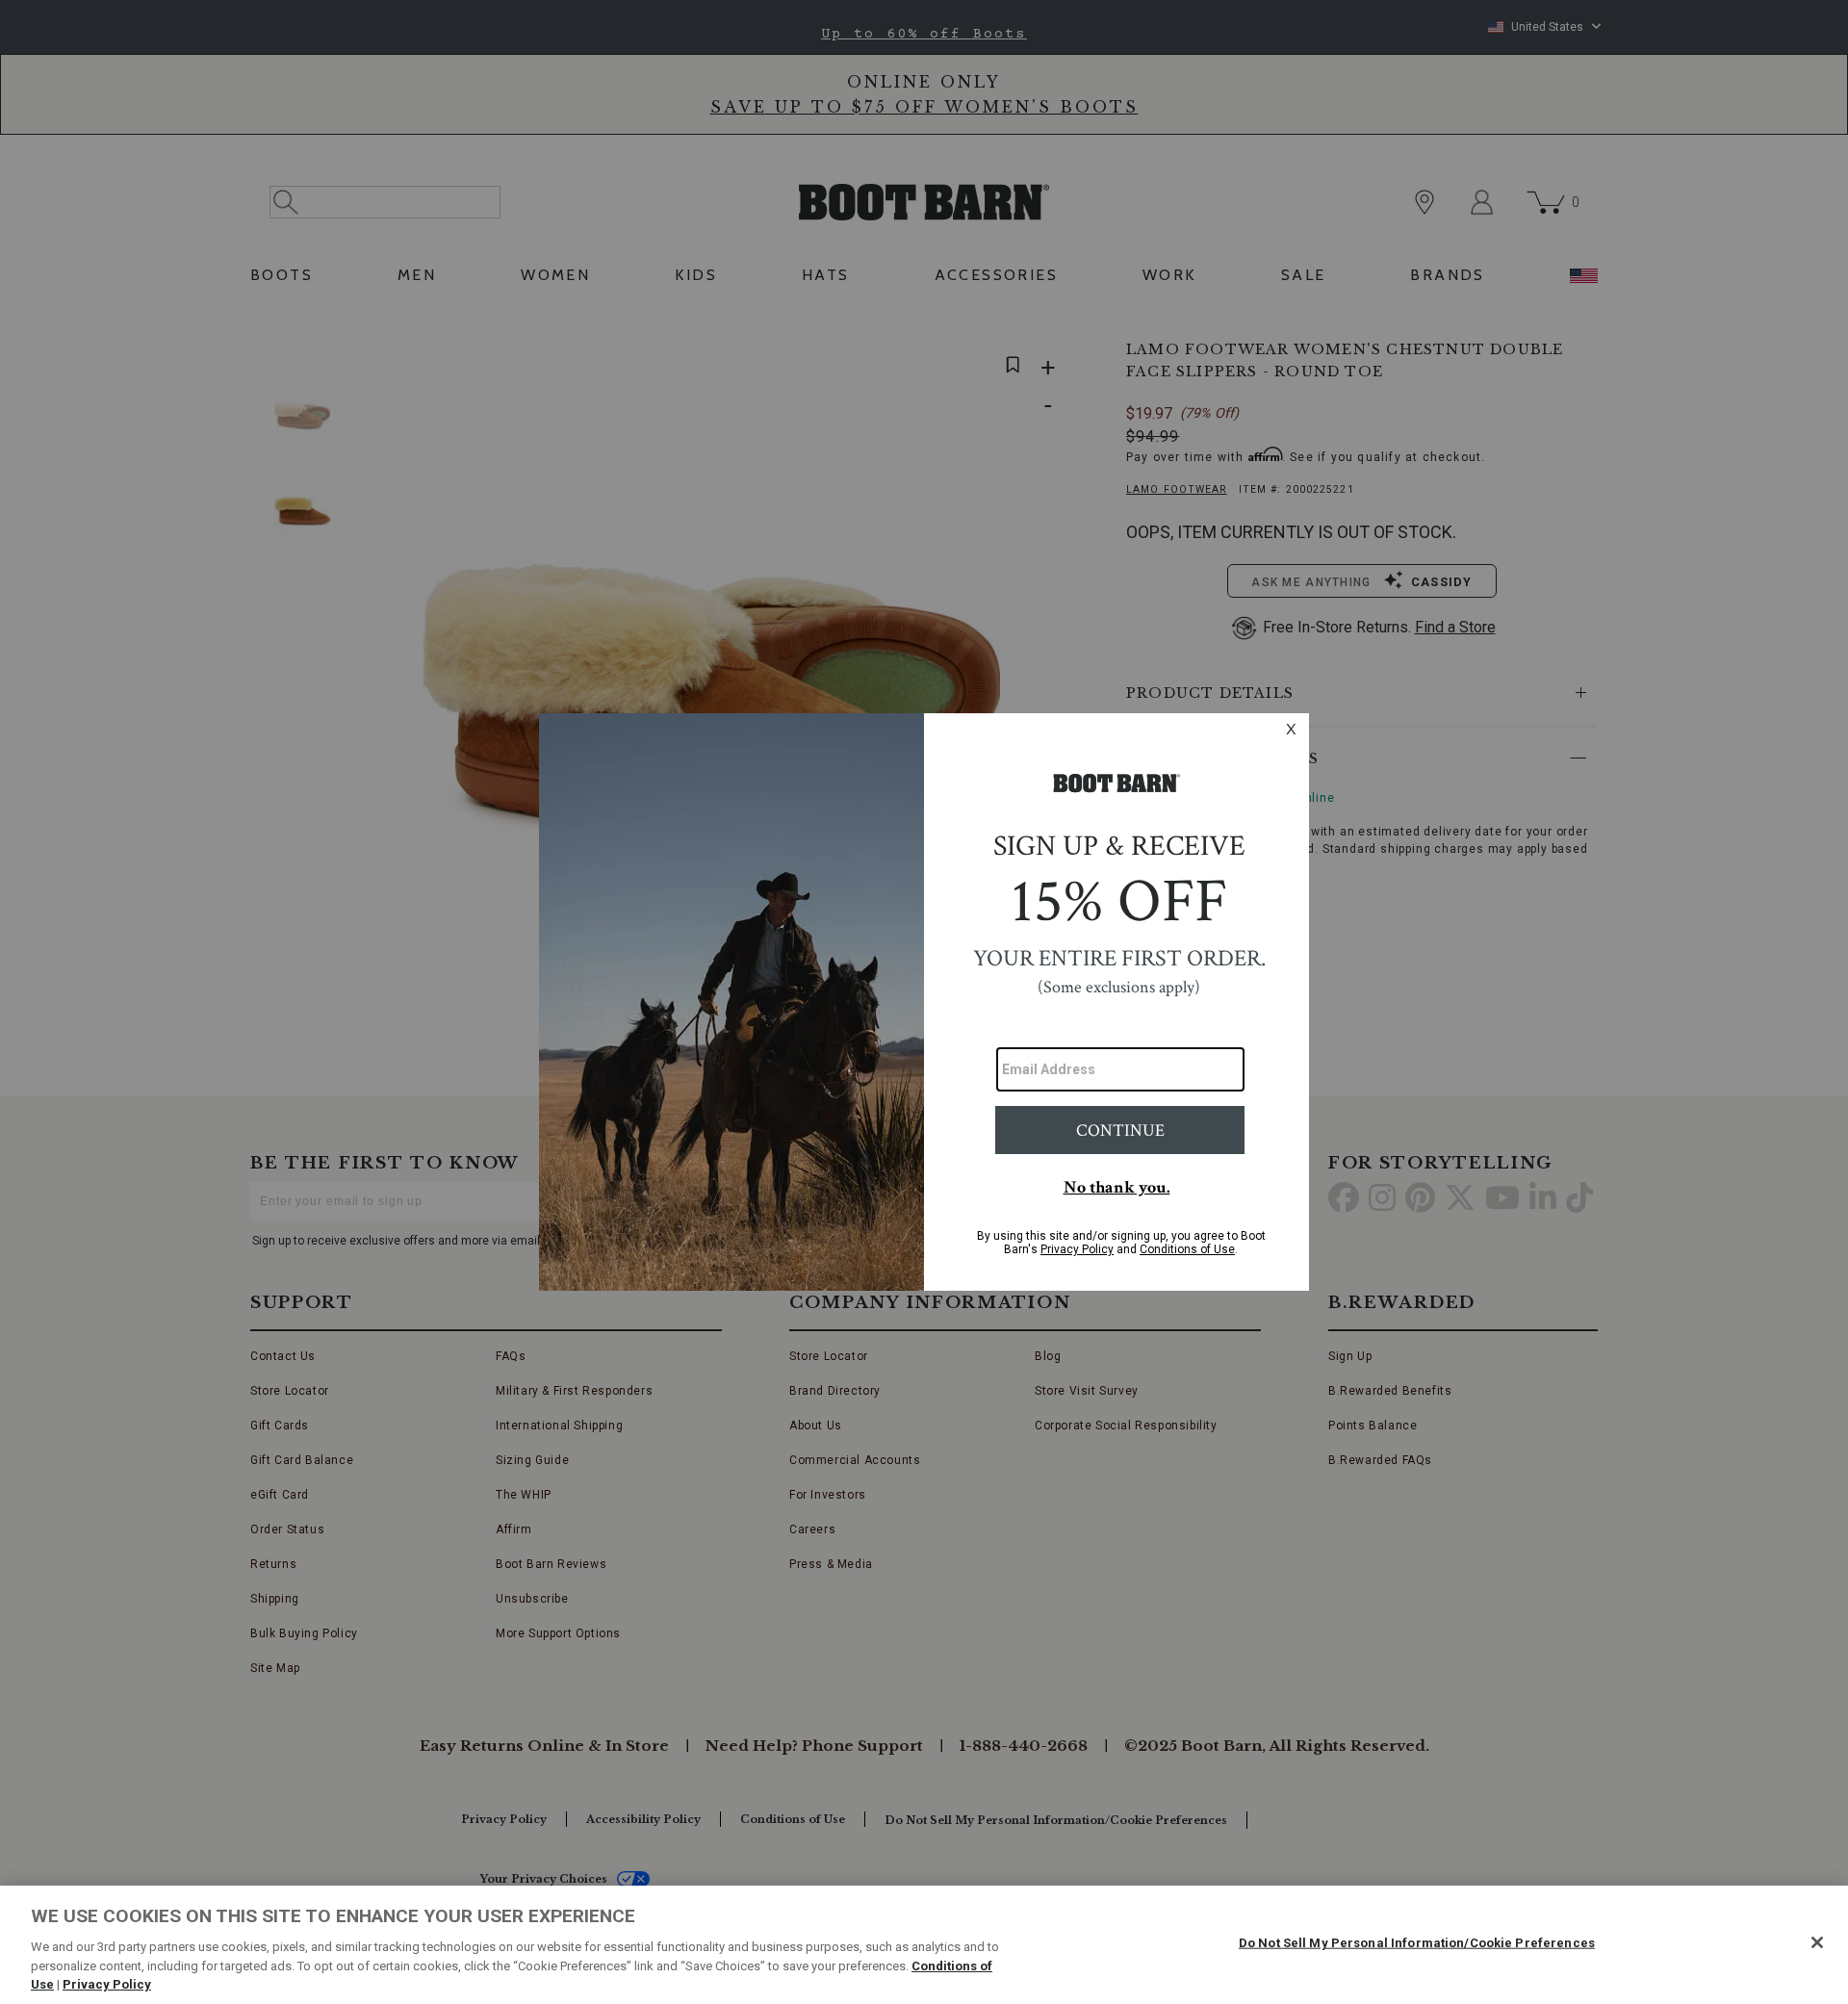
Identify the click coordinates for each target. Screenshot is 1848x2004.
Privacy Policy (107, 1984)
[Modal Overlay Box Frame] (924, 1002)
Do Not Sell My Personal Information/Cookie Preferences (1417, 1943)
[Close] (1817, 1942)
